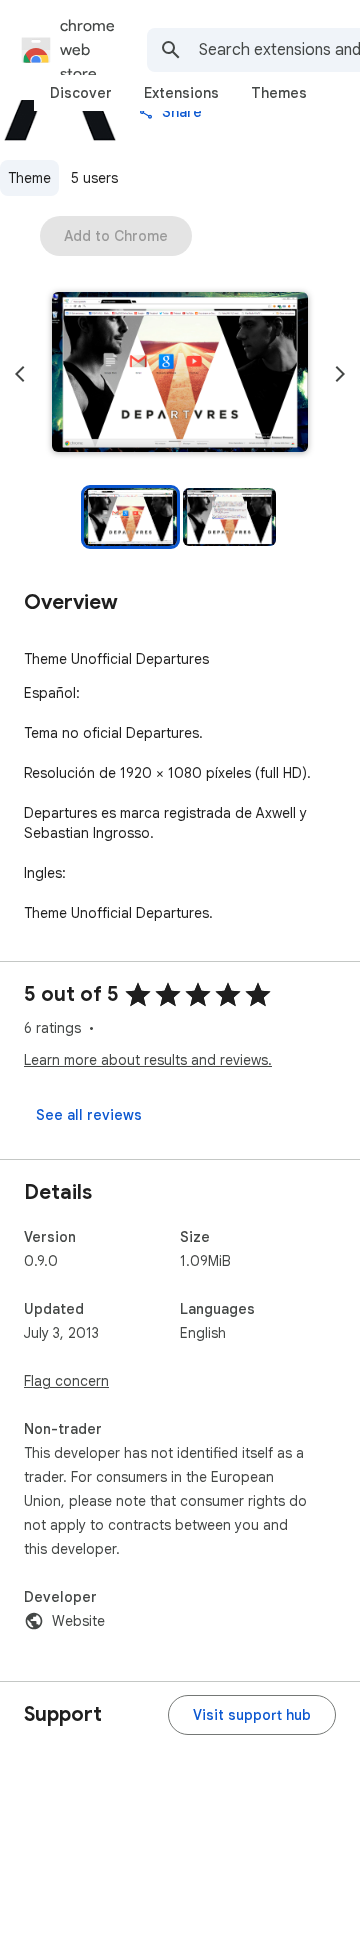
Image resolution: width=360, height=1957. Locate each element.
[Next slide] (340, 374)
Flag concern (66, 1381)
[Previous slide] (20, 374)
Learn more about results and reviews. (148, 1060)
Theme (29, 178)
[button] (180, 374)
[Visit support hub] (252, 1715)
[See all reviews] (89, 1115)
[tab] (81, 93)
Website (78, 1621)
